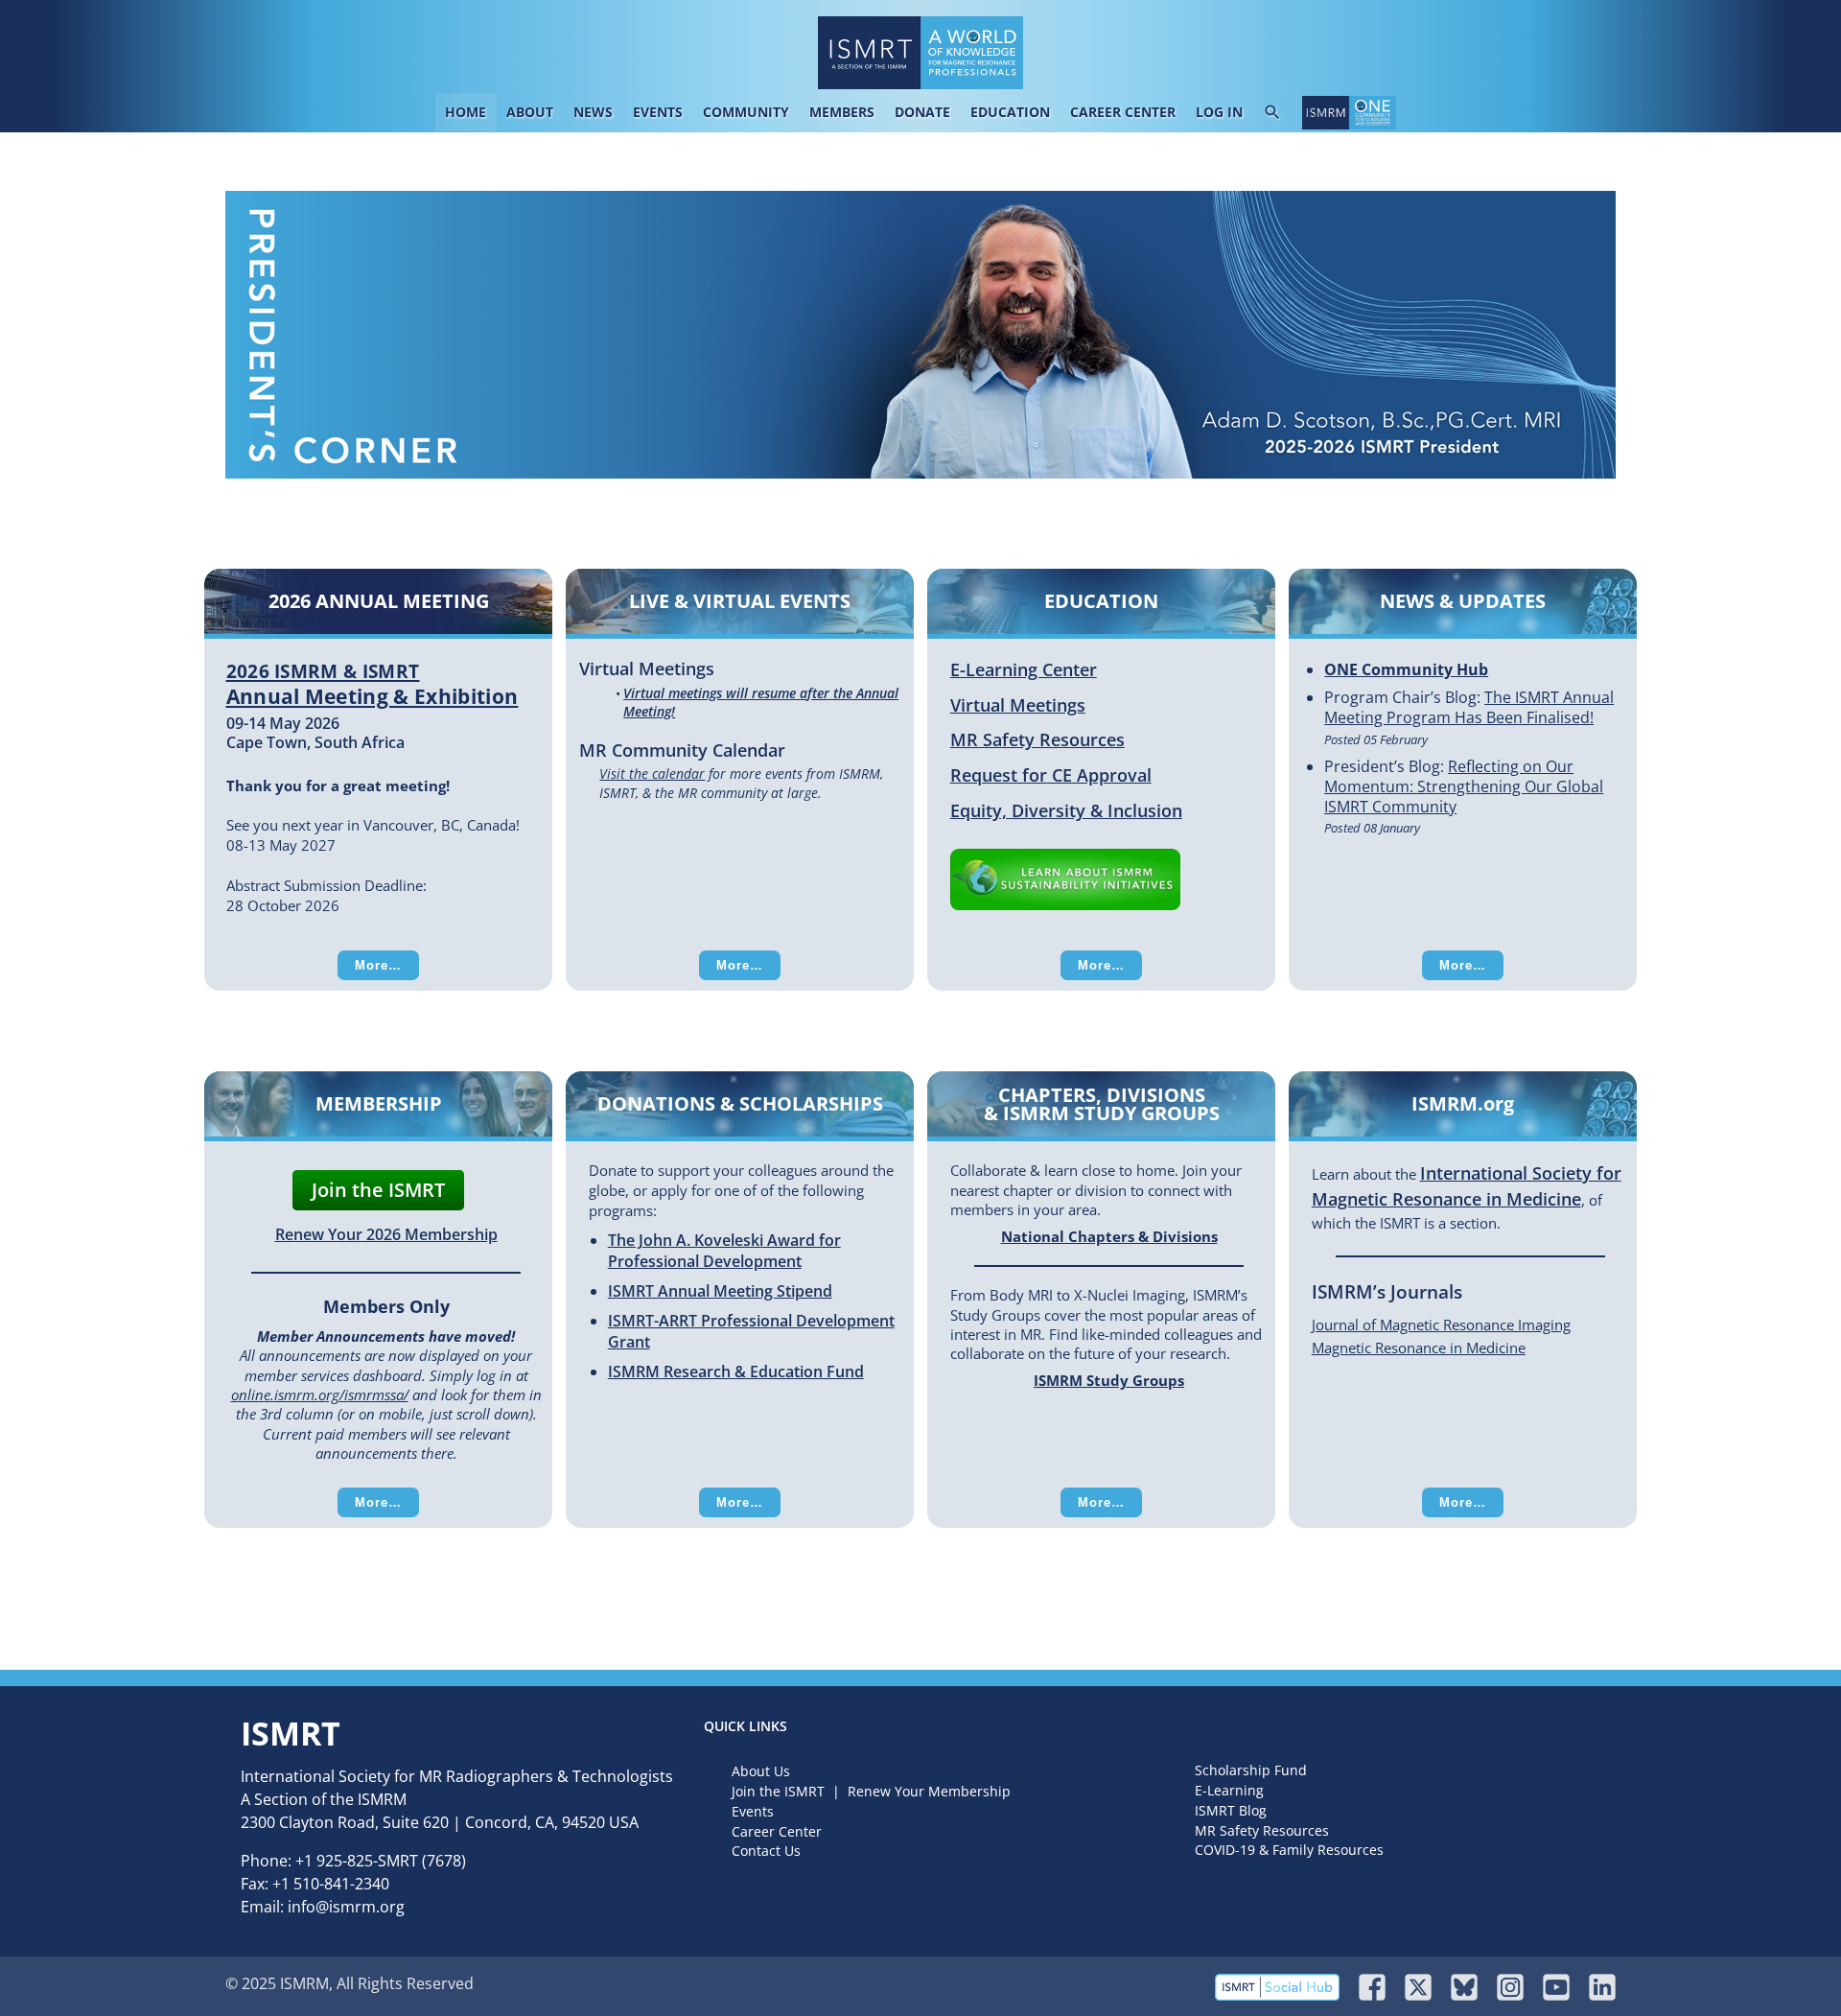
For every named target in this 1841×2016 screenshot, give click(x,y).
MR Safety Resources (1037, 739)
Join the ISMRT (378, 1190)
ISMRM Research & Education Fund (736, 1371)
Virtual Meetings (647, 668)
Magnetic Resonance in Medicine (1419, 1348)
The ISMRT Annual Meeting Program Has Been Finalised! (1469, 707)
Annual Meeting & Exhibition (373, 684)
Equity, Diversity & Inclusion (1066, 810)
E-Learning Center (1024, 669)
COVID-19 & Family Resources (1289, 1850)
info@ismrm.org (346, 1907)
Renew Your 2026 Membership (386, 1234)
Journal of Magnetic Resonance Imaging (1441, 1324)
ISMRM (382, 1799)
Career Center (777, 1831)
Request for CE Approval (1051, 775)
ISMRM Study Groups (1109, 1380)
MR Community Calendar (682, 750)
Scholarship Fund (1251, 1770)
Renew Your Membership (929, 1791)
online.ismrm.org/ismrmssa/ (320, 1395)
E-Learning (1229, 1790)
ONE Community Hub (1406, 669)
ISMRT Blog (1231, 1810)
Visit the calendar (652, 774)
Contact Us (766, 1851)
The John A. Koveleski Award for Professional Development (724, 1251)
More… (378, 965)
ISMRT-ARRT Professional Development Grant (751, 1331)
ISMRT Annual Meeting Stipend (720, 1291)
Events (753, 1811)
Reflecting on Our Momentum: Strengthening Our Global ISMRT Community (1464, 786)
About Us (761, 1771)
